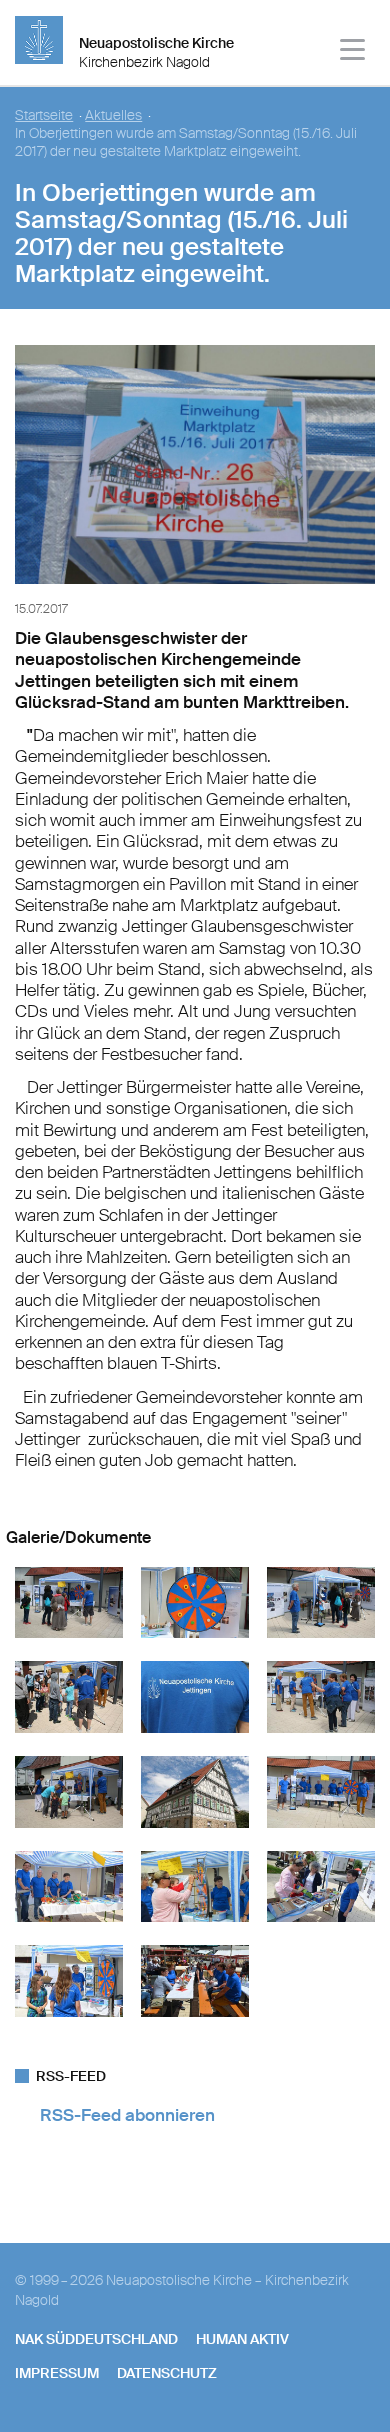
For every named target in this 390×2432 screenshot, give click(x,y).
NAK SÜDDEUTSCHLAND (96, 2339)
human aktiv (242, 2339)
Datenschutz (167, 2373)
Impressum (57, 2373)
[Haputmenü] (353, 52)
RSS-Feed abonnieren (127, 2115)
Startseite (44, 115)
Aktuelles (113, 115)
